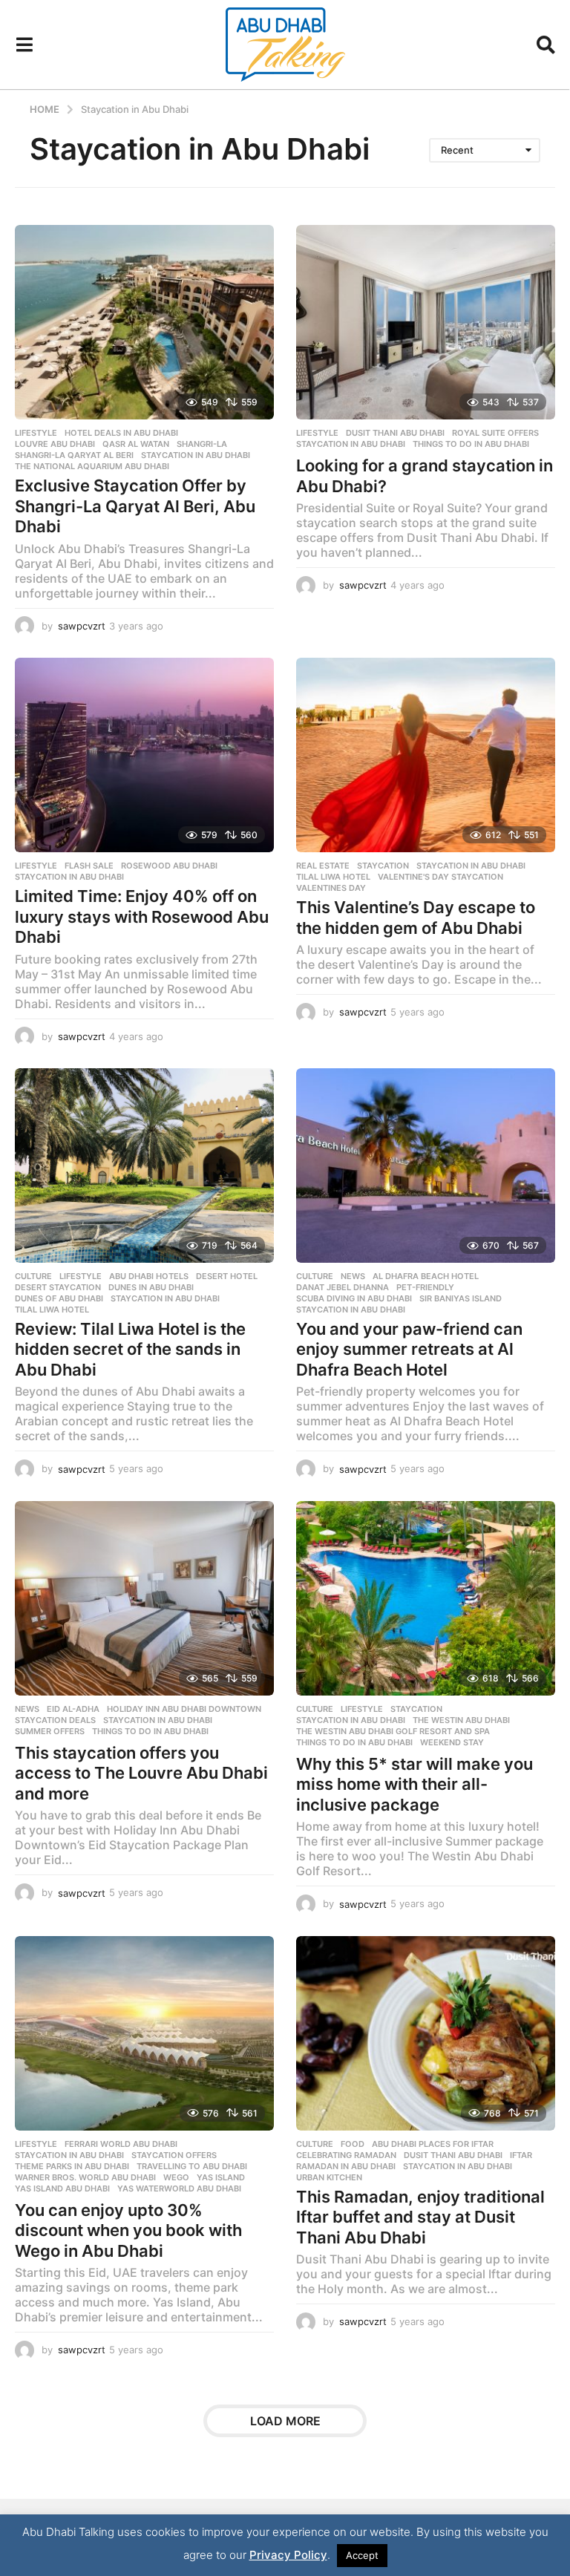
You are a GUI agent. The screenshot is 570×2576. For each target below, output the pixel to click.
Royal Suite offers (495, 433)
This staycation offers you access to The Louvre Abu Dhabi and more (141, 1773)
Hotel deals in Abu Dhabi (121, 433)
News (353, 1276)
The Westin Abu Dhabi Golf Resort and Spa (393, 1731)
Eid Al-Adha (73, 1709)
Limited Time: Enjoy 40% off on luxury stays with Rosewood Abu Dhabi (142, 916)
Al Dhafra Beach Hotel (426, 1276)
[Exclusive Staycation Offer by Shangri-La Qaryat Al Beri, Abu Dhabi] (144, 322)
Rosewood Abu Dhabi (169, 866)
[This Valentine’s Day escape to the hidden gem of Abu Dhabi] (426, 755)
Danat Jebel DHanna (343, 1287)
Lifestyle (36, 433)
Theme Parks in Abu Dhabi (72, 2166)
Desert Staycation (58, 1287)
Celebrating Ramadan (346, 2155)
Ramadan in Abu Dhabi (346, 2166)
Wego (176, 2177)
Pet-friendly (425, 1287)
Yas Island (221, 2177)
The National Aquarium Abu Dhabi (92, 466)
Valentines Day (331, 888)
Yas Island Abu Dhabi (62, 2188)
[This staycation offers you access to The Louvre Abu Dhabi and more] (144, 1598)
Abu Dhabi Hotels (149, 1276)
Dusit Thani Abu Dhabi (395, 433)
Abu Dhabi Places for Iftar (433, 2144)
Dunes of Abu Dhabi (59, 1298)
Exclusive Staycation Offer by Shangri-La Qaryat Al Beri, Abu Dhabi (135, 506)
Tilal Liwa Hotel (333, 877)
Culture (33, 1276)
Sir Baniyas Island (461, 1298)
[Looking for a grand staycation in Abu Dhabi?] (426, 322)
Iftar (521, 2155)
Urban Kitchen (329, 2177)
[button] (24, 45)
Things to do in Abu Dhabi (471, 444)
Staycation (383, 866)
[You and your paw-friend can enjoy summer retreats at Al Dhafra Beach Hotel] (426, 1166)
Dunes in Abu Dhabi (151, 1287)
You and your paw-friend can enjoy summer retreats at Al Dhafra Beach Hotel (409, 1349)
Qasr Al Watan (136, 444)
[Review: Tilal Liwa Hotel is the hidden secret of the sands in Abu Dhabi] (144, 1166)
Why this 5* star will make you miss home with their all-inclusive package (415, 1784)
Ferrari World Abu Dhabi (121, 2144)
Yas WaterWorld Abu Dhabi (179, 2188)
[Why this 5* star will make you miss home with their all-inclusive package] (426, 1598)
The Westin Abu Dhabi (461, 1720)
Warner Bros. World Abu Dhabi (85, 2177)
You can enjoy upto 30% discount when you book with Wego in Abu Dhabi (128, 2230)
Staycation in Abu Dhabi (196, 455)
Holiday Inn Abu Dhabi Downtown (184, 1709)
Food (353, 2144)
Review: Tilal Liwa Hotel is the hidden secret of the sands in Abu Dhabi (130, 1349)
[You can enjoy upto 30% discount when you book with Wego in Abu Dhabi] (144, 2033)
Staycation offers (174, 2155)
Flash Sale (89, 866)
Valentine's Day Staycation (440, 877)
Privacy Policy (288, 2555)
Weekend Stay (452, 1742)
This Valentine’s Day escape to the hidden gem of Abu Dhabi (416, 918)
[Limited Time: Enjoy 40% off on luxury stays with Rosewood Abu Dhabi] (144, 755)
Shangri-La (202, 444)
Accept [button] (362, 2555)
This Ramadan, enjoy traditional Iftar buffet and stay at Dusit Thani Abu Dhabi (420, 2217)
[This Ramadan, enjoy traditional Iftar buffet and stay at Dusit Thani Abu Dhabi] (426, 2033)
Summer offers (50, 1731)
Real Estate (323, 866)
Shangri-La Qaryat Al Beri (74, 455)
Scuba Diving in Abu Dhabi (354, 1298)
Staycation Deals (55, 1720)
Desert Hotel (227, 1276)
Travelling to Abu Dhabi (192, 2166)
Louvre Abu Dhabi (55, 444)
